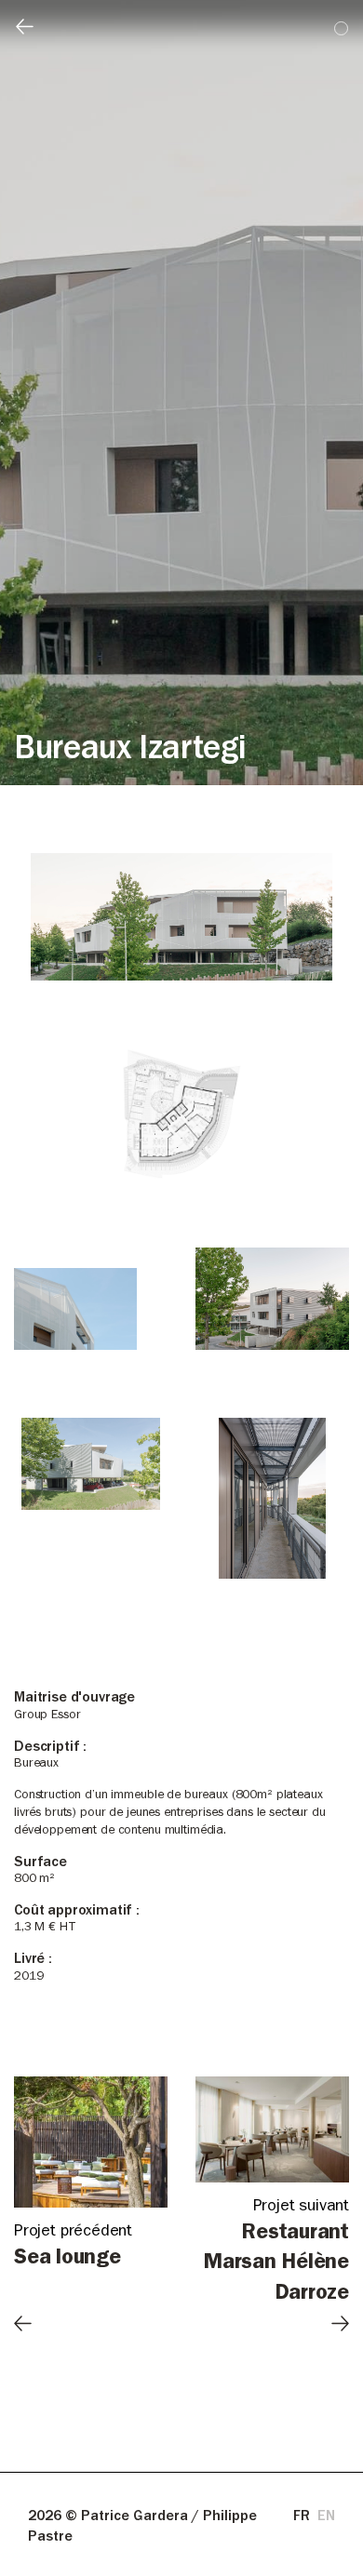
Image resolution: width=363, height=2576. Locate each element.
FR (302, 2517)
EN (326, 2517)
